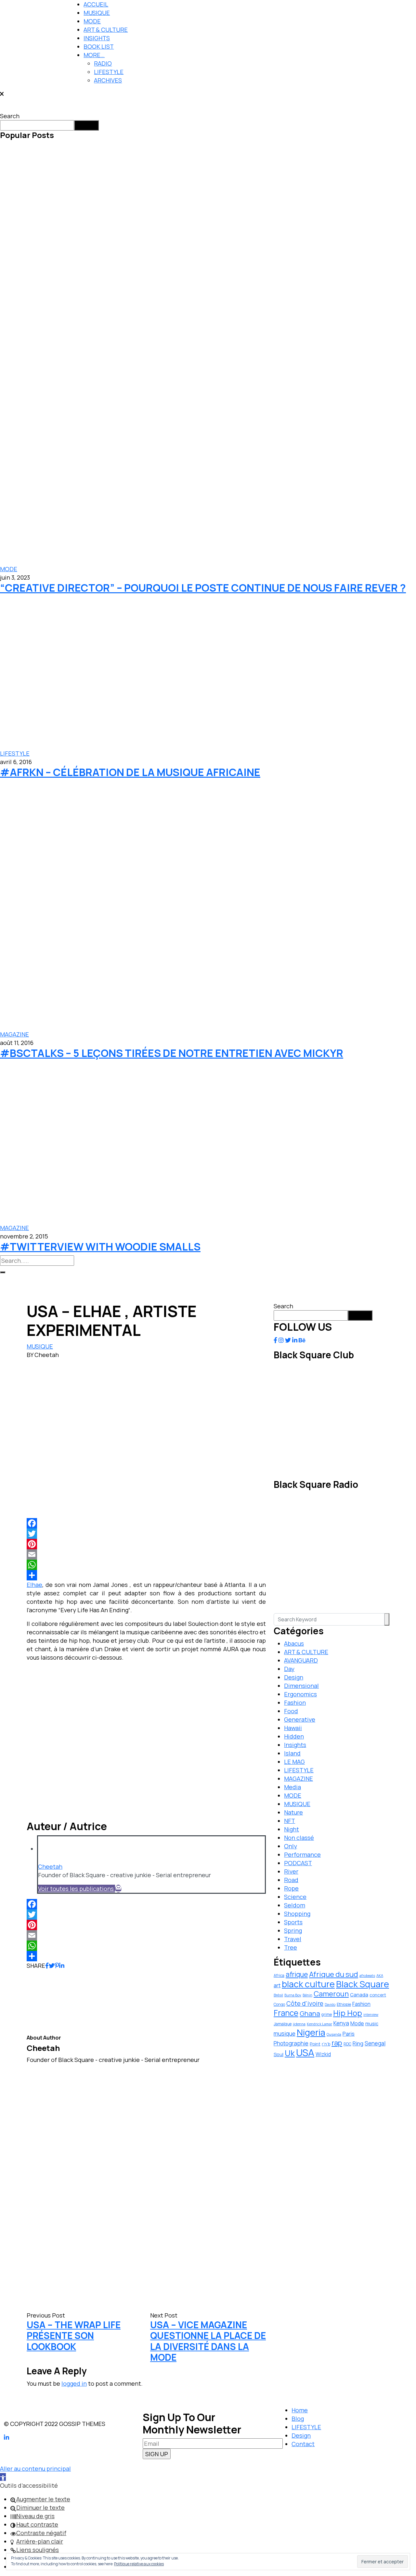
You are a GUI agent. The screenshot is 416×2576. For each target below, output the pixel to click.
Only (291, 1846)
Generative (300, 1719)
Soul (279, 2054)
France (286, 2013)
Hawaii (293, 1728)
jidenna (299, 2024)
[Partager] (146, 1575)
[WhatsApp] (146, 1565)
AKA (380, 1975)
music (372, 2023)
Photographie (291, 2043)
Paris (349, 2034)
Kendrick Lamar (319, 2024)
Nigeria (311, 2032)
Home (300, 2410)
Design (294, 1677)
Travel (293, 1939)
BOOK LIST (99, 46)
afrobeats (367, 1975)
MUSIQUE (97, 13)
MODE (92, 21)
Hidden (294, 1736)
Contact (303, 2444)
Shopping (297, 1914)
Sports (293, 1922)
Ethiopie (344, 2004)
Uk (290, 2053)
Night (292, 1829)
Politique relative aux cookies (139, 2564)
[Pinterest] (146, 1544)
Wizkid (323, 2054)
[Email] (146, 1554)
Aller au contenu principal (35, 2469)
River (291, 1871)
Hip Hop (348, 2013)
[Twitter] (146, 1534)
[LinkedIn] (62, 1966)
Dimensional (301, 1686)
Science (295, 1897)
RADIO (103, 63)
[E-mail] (118, 1889)
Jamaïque (283, 2024)
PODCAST (298, 1863)
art (277, 1985)
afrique (297, 1974)
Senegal (375, 2043)
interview (371, 2015)
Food (291, 1711)
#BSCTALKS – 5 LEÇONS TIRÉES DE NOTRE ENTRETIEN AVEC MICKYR (172, 1053)
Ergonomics (300, 1694)
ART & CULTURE (106, 30)
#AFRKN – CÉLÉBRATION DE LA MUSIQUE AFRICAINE (130, 772)
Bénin (307, 1995)
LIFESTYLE (109, 72)
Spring (293, 1930)
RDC (347, 2044)
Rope (291, 1888)
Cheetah (50, 1866)
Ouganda (334, 2034)
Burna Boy (293, 1995)
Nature (293, 1812)
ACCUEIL (96, 4)
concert (378, 1995)
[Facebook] (146, 1523)
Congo (279, 2004)
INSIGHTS (97, 38)
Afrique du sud (334, 1974)
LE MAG (294, 1762)
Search (10, 116)
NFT (290, 1821)
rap (337, 2043)
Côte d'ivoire (305, 2004)
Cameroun (331, 1994)
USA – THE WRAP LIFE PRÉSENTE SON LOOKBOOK (74, 2336)
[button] (3, 2477)
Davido (330, 2004)
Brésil (278, 1995)
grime (327, 2014)
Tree (291, 1947)
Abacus (294, 1643)
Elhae (34, 1585)
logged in (74, 2383)
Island (292, 1753)
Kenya (341, 2023)
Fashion (295, 1703)
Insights (295, 1745)
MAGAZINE (14, 1034)
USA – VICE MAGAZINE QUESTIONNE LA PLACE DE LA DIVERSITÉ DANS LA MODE (208, 2341)
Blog (298, 2419)
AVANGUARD (301, 1660)
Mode (357, 2023)
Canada (359, 1994)
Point (315, 2044)
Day (289, 1669)
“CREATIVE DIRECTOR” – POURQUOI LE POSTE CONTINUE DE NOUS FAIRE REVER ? (203, 588)
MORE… (94, 55)
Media (292, 1787)
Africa (279, 1975)
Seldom (295, 1905)
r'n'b (326, 2044)
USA (305, 2053)
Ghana (310, 2013)
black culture (308, 1984)
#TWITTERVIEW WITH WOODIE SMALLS (100, 1247)
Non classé (299, 1838)
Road (291, 1880)
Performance (302, 1854)
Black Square (363, 1984)
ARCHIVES (108, 80)
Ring (358, 2043)
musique (285, 2034)
